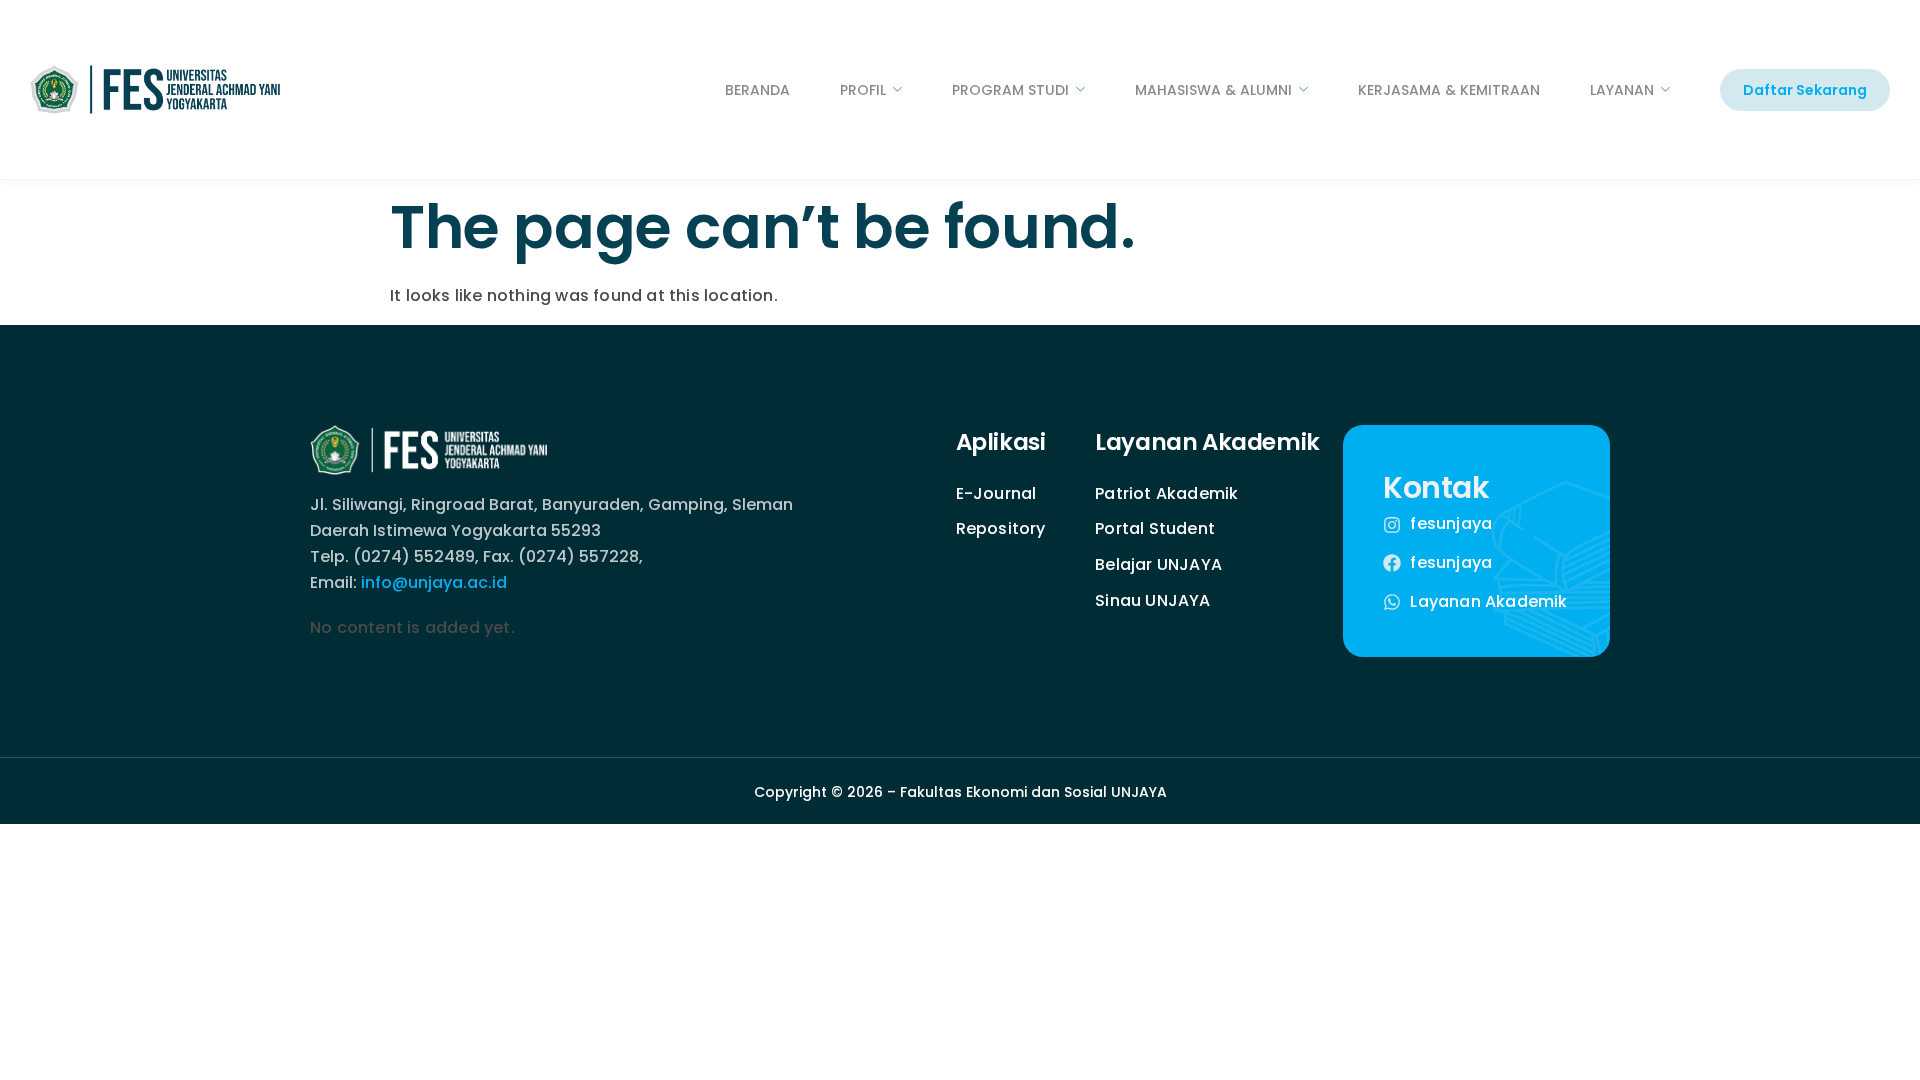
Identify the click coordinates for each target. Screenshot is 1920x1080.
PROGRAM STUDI (1010, 90)
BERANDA (757, 90)
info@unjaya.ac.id (434, 582)
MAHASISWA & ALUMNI (1213, 90)
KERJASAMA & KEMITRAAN (1449, 90)
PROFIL (863, 90)
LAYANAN (1622, 90)
